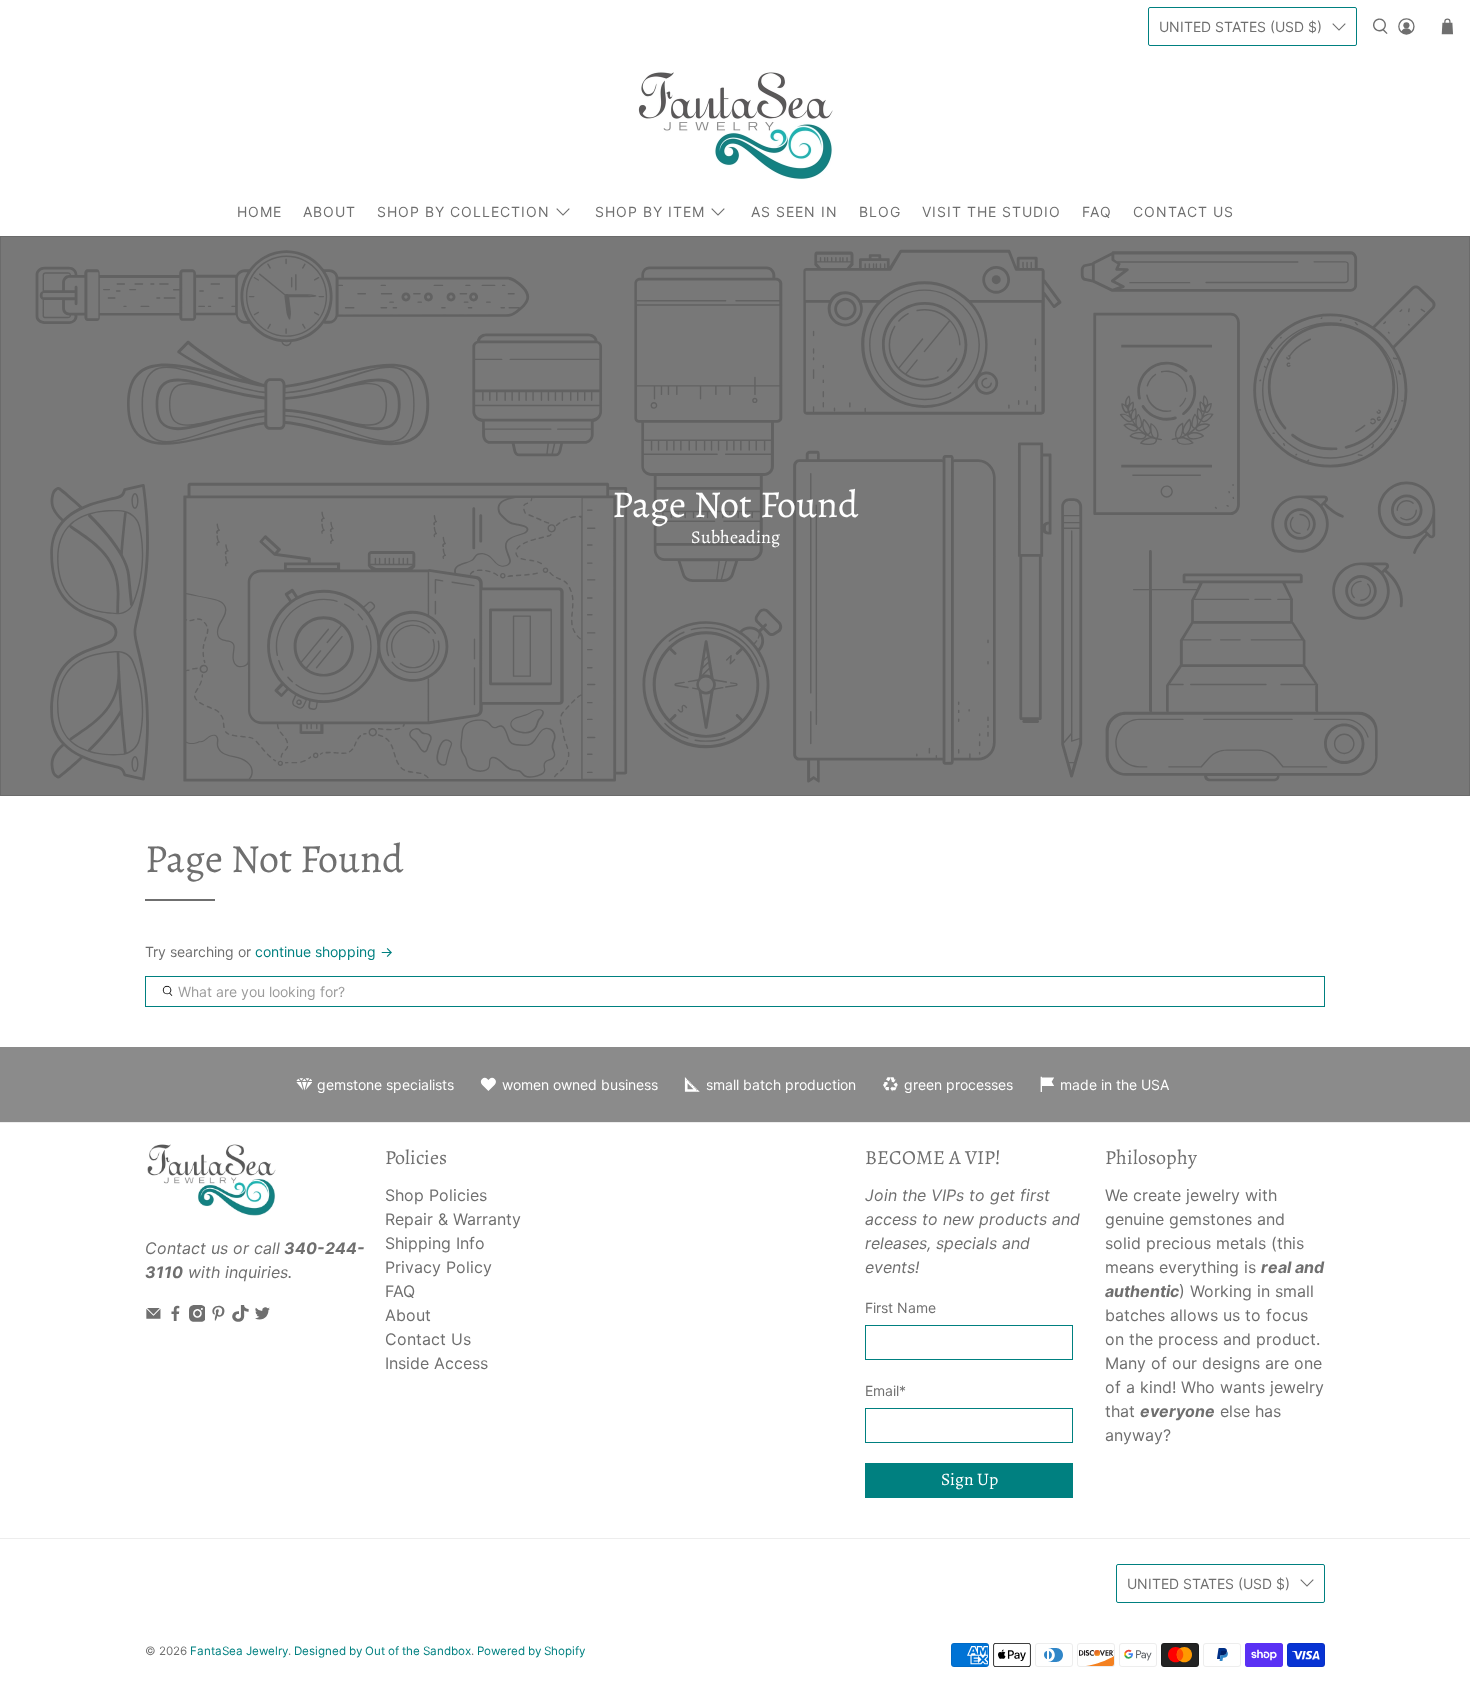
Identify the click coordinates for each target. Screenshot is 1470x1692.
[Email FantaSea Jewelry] (153, 1316)
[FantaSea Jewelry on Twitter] (262, 1316)
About (329, 211)
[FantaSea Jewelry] (735, 125)
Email (885, 1390)
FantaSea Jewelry (239, 1651)
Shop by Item (650, 211)
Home (259, 211)
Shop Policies (436, 1195)
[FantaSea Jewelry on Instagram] (197, 1316)
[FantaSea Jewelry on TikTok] (240, 1316)
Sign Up (969, 1479)
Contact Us (1183, 211)
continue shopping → (324, 951)
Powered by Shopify (531, 1651)
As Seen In (794, 211)
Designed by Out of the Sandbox (382, 1651)
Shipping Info (435, 1243)
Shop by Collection (463, 211)
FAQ (1097, 211)
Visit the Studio (991, 211)
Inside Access (436, 1363)
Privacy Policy (438, 1267)
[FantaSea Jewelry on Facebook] (175, 1316)
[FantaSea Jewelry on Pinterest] (218, 1316)
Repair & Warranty (453, 1219)
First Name (900, 1307)
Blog (880, 211)
